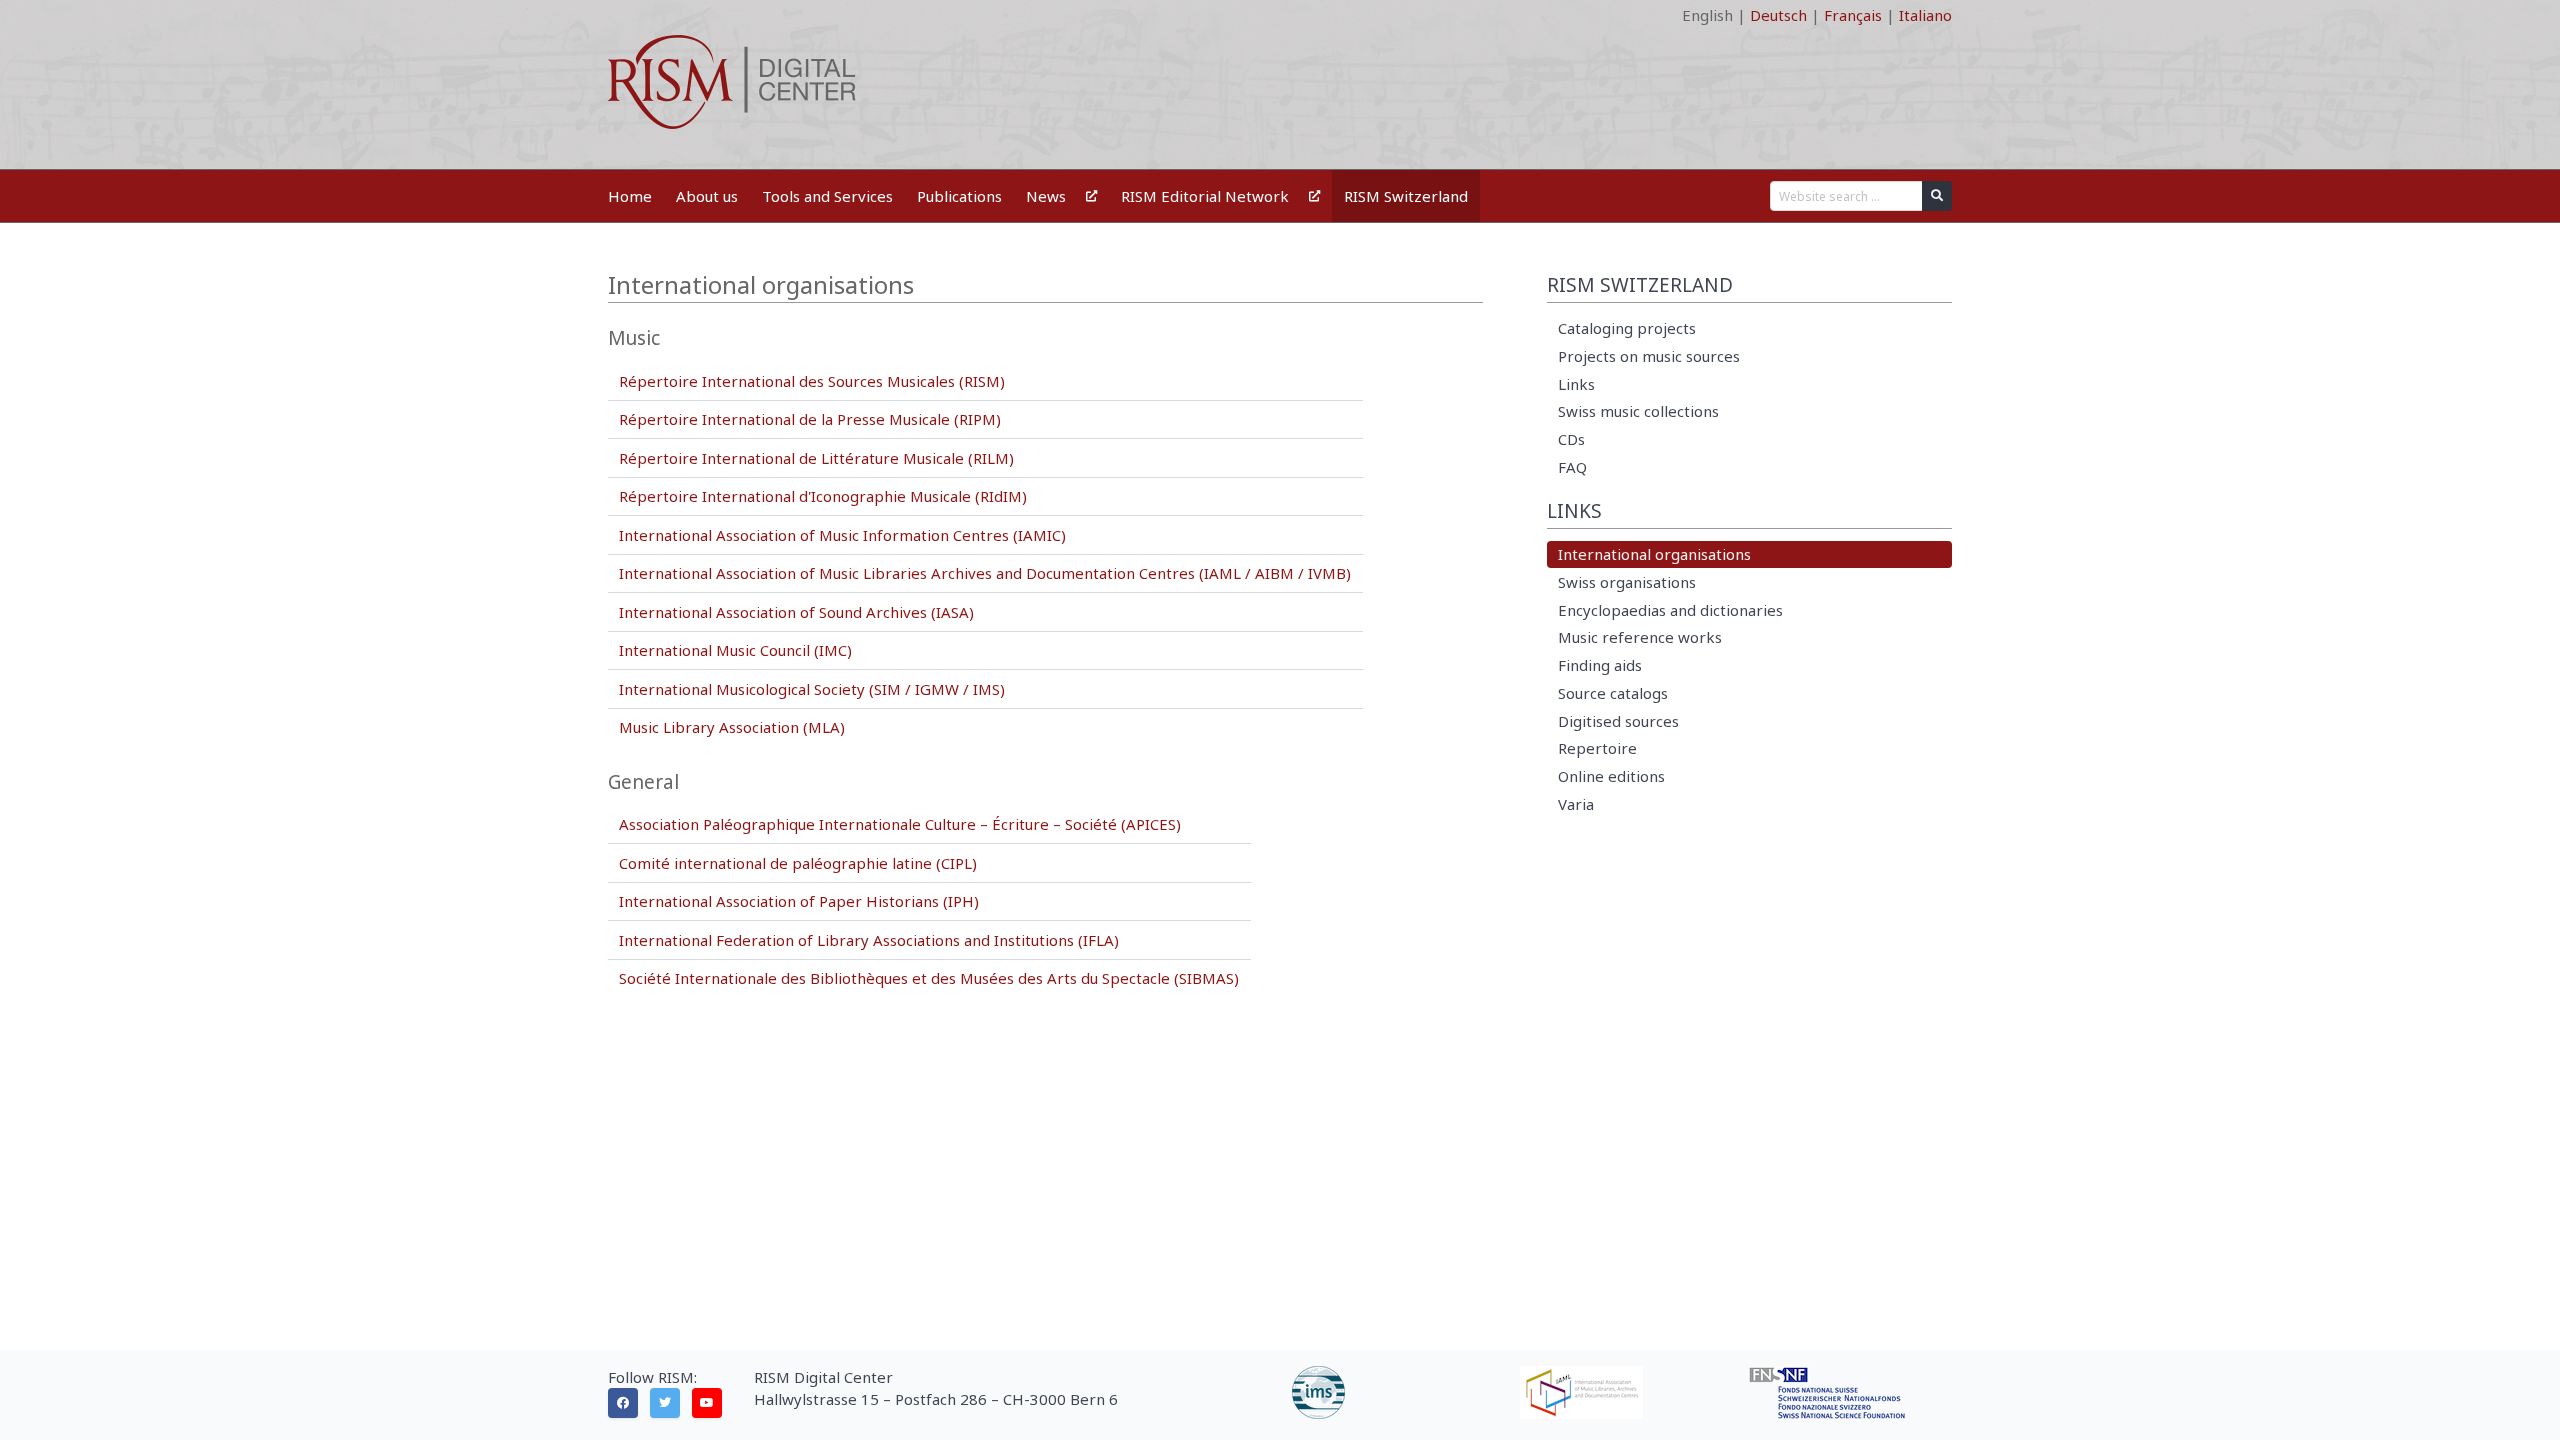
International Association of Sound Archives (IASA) (796, 612)
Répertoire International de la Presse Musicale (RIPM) (810, 419)
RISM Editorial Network (1205, 196)
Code (626, 15)
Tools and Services (827, 196)
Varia (1576, 804)
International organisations (1654, 554)
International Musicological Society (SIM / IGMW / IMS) (812, 689)
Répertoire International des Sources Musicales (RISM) (812, 381)
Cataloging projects (1627, 328)
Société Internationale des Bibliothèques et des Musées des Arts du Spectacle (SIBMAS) (929, 978)
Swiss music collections (1638, 411)
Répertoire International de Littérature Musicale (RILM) (816, 458)
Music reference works (1640, 637)
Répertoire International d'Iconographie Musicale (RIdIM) (823, 496)
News (1046, 196)
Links (1576, 384)
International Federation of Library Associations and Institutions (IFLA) (869, 940)
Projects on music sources (1649, 356)
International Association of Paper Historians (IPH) (799, 901)
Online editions (1611, 776)
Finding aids (1600, 665)
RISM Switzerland (1406, 196)
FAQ (1572, 467)
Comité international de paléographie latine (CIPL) (798, 863)
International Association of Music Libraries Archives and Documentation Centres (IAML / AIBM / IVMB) (985, 573)
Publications (959, 196)
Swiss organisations (1627, 582)
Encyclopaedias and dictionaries (1670, 610)
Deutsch (1778, 15)
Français (1853, 15)
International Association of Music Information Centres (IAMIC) (842, 535)
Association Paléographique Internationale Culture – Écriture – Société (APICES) (900, 824)
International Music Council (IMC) (735, 650)
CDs (1571, 439)
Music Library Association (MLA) (732, 727)
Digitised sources (1618, 721)
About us (707, 196)
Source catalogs (1613, 693)
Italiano (1925, 15)
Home (630, 196)
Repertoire (1597, 748)
